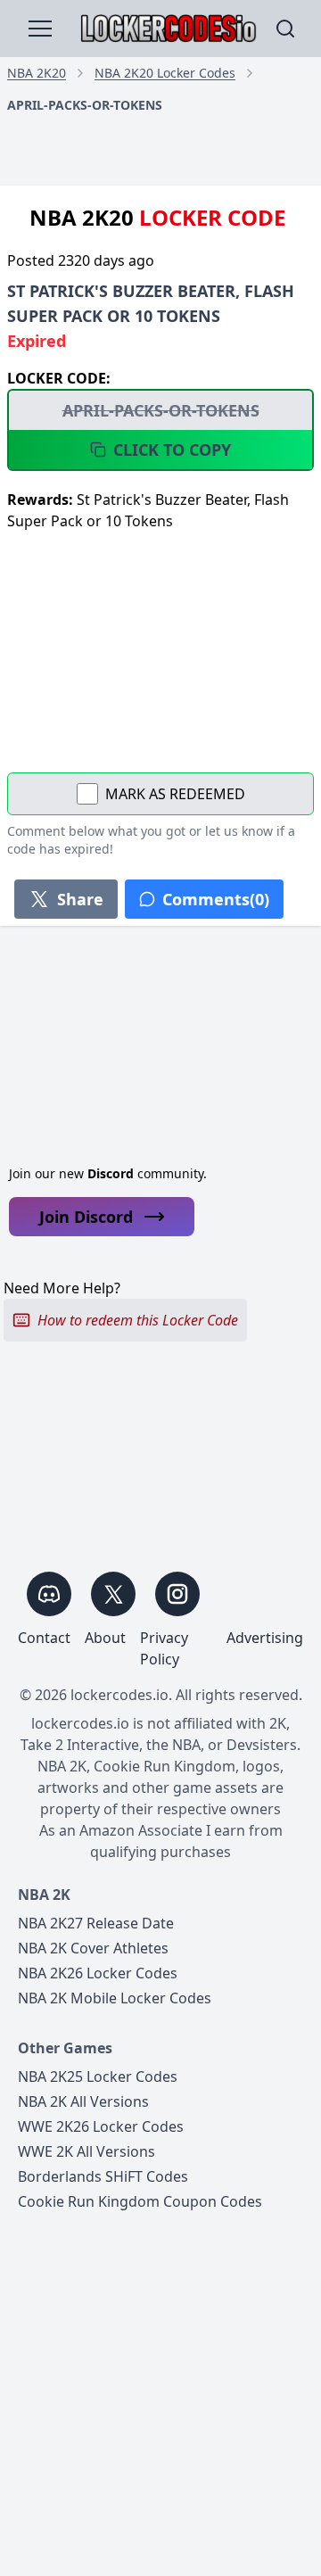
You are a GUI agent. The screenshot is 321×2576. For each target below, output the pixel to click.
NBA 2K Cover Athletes (93, 1948)
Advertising (265, 1638)
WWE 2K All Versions (86, 2151)
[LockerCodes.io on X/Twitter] (113, 1594)
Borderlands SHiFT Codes (103, 2176)
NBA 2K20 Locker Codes (165, 73)
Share (80, 899)
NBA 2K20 (37, 73)
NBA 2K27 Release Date (96, 1923)
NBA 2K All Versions (83, 2101)
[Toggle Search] (285, 29)
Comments (216, 899)
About (105, 1638)
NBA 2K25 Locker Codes (98, 2076)
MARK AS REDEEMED (175, 794)
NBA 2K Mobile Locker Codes (115, 1998)
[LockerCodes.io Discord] (49, 1594)
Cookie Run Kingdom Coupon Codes (140, 2201)
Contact (44, 1638)
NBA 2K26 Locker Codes (98, 1973)
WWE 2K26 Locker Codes (101, 2126)
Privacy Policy (164, 1648)
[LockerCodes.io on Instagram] (177, 1594)
